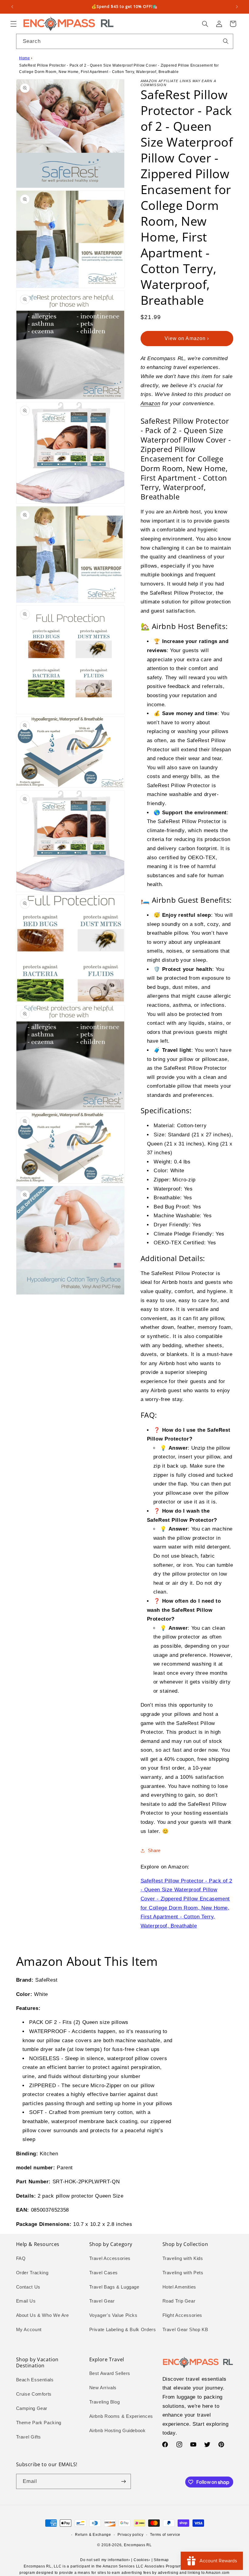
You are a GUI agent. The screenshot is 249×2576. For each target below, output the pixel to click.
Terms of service (165, 2535)
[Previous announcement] (12, 7)
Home (25, 58)
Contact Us (28, 2287)
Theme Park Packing (39, 2423)
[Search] (226, 41)
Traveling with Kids (183, 2258)
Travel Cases (104, 2273)
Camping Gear (32, 2408)
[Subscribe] (123, 2481)
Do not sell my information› (105, 2560)
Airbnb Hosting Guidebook (118, 2431)
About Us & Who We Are (43, 2315)
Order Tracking (32, 2273)
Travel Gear (102, 2301)
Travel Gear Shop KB (185, 2330)
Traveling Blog (105, 2402)
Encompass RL (138, 2545)
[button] (13, 24)
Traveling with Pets (183, 2273)
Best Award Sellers (110, 2373)
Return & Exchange (93, 2535)
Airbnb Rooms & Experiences (121, 2416)
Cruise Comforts (34, 2394)
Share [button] (154, 1851)
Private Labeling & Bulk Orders (123, 2330)
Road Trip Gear (179, 2301)
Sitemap (161, 2560)
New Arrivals (103, 2388)
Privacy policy (130, 2535)
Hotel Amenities (179, 2287)
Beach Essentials (35, 2380)
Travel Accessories (110, 2258)
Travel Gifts (29, 2437)
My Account (29, 2330)
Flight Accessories (182, 2315)
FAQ (21, 2258)
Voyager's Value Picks (113, 2315)
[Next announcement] (237, 7)
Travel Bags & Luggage (114, 2287)
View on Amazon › (187, 338)
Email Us (26, 2301)
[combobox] (125, 41)
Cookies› (142, 2560)
